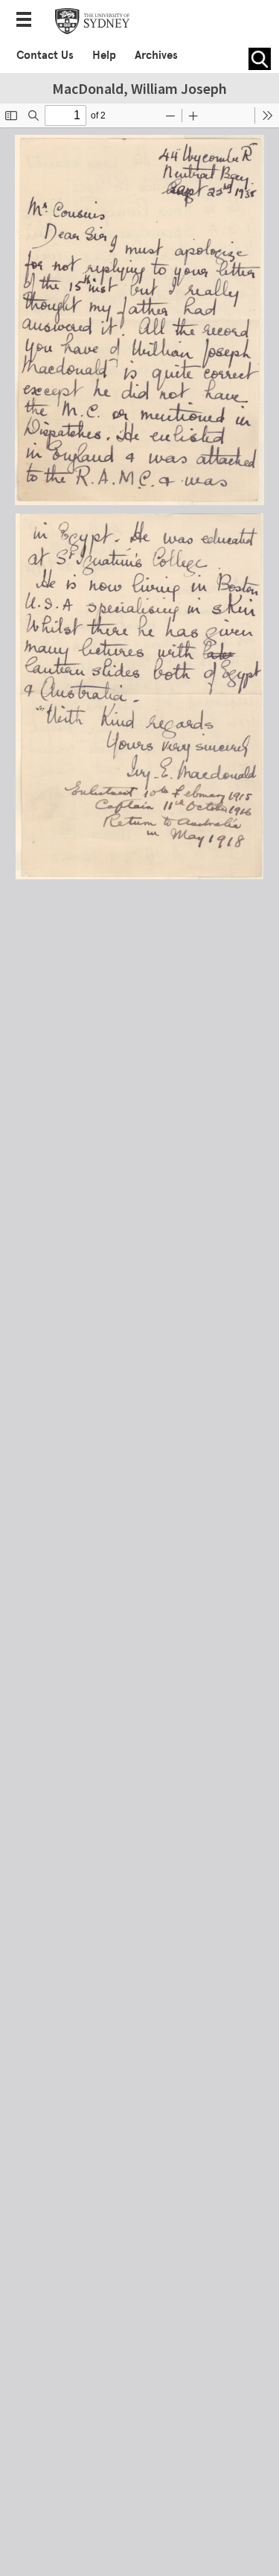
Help (104, 55)
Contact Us (45, 55)
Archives (156, 55)
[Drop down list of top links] (28, 21)
